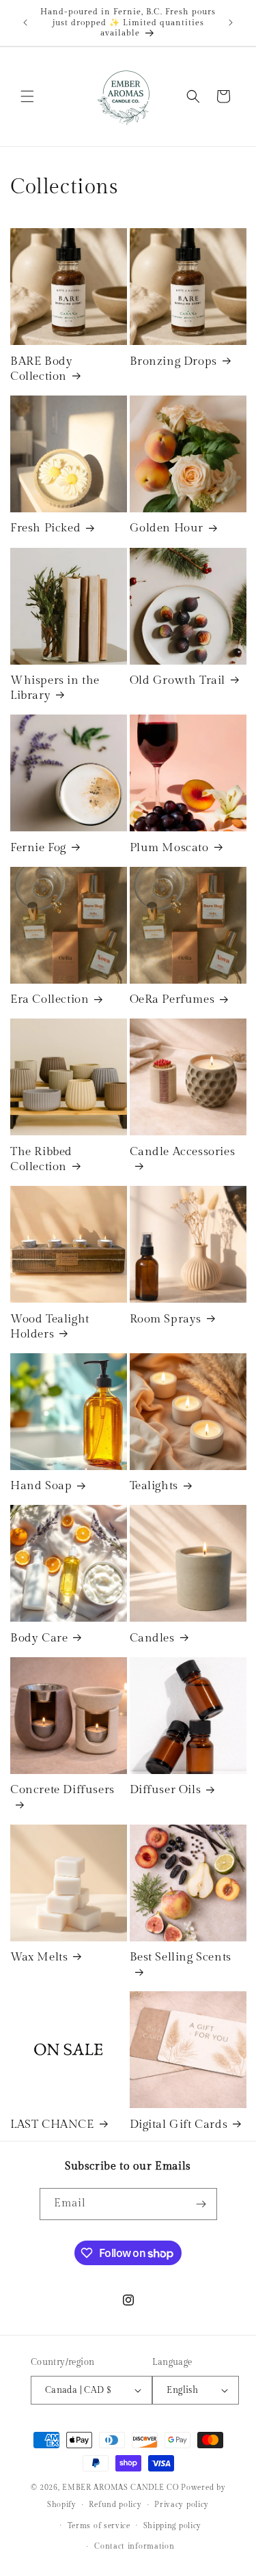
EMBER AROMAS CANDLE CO (120, 2488)
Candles (152, 1638)
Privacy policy (182, 2505)
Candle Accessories (183, 1152)
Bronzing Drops (173, 361)
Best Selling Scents (181, 1957)
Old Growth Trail (178, 680)
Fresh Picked (45, 528)
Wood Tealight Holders (50, 1327)
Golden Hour (167, 528)
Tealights (154, 1486)
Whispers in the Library (55, 688)
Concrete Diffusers (62, 1790)
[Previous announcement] (25, 23)
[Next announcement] (231, 23)
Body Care (39, 1638)
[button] (27, 96)
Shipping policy (173, 2526)
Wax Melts (39, 1957)
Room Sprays (166, 1319)
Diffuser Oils (166, 1790)
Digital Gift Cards (179, 2124)
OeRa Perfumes (172, 999)
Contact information (134, 2546)
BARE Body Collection (41, 369)
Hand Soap (41, 1486)
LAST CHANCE (52, 2124)
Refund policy (115, 2505)
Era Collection (49, 999)
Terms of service (99, 2526)
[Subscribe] (201, 2204)
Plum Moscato (169, 848)
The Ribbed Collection (41, 1159)
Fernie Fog (38, 848)
